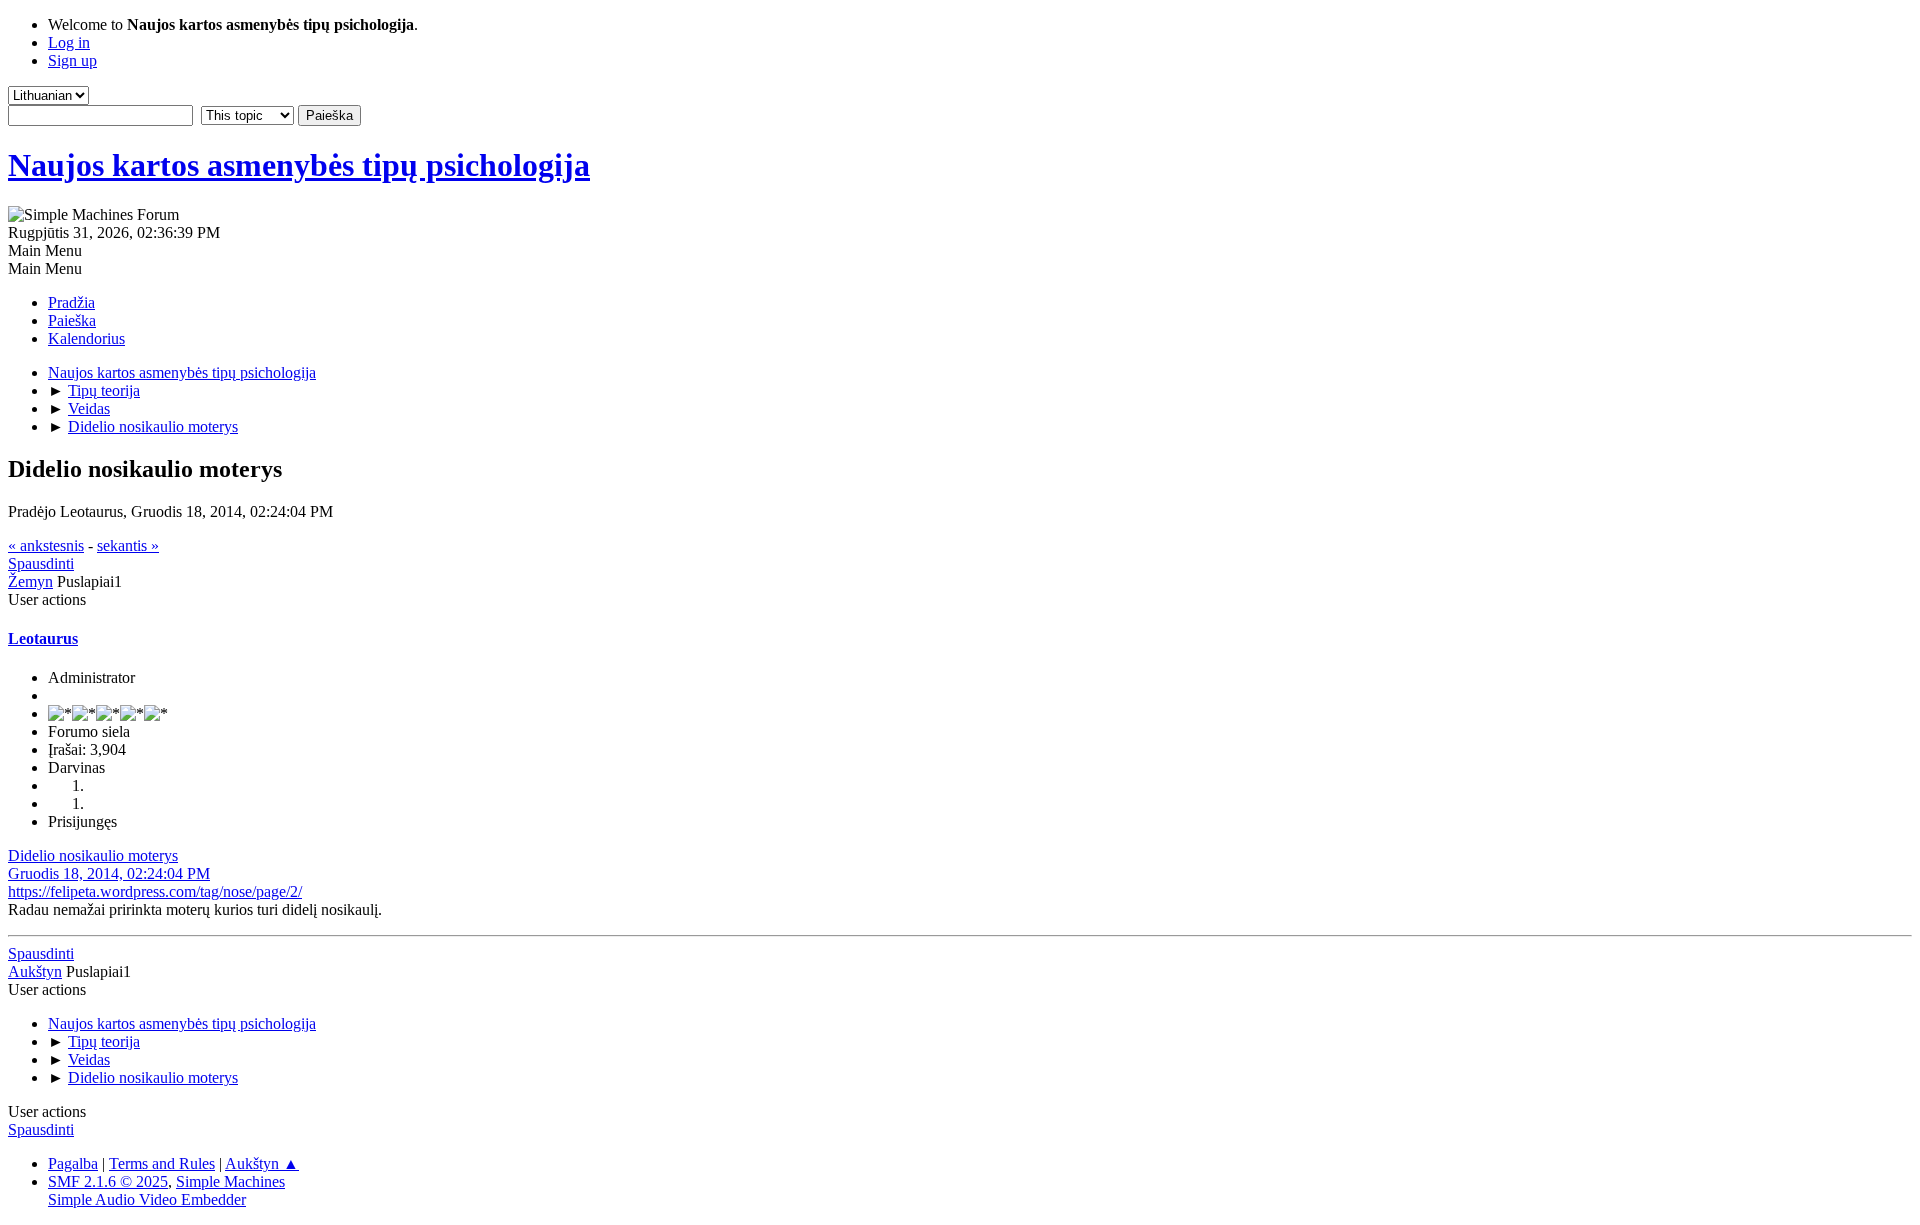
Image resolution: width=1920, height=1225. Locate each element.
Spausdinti (41, 563)
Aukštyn (35, 971)
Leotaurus (43, 638)
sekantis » (128, 545)
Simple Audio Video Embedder (147, 1199)
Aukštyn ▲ (262, 1163)
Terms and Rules (162, 1163)
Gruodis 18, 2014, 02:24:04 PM (109, 873)
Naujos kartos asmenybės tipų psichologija (299, 165)
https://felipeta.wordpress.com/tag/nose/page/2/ (155, 891)
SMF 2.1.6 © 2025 (108, 1181)
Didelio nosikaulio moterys (93, 855)
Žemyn (30, 581)
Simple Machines (230, 1181)
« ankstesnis (46, 545)
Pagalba (73, 1163)
